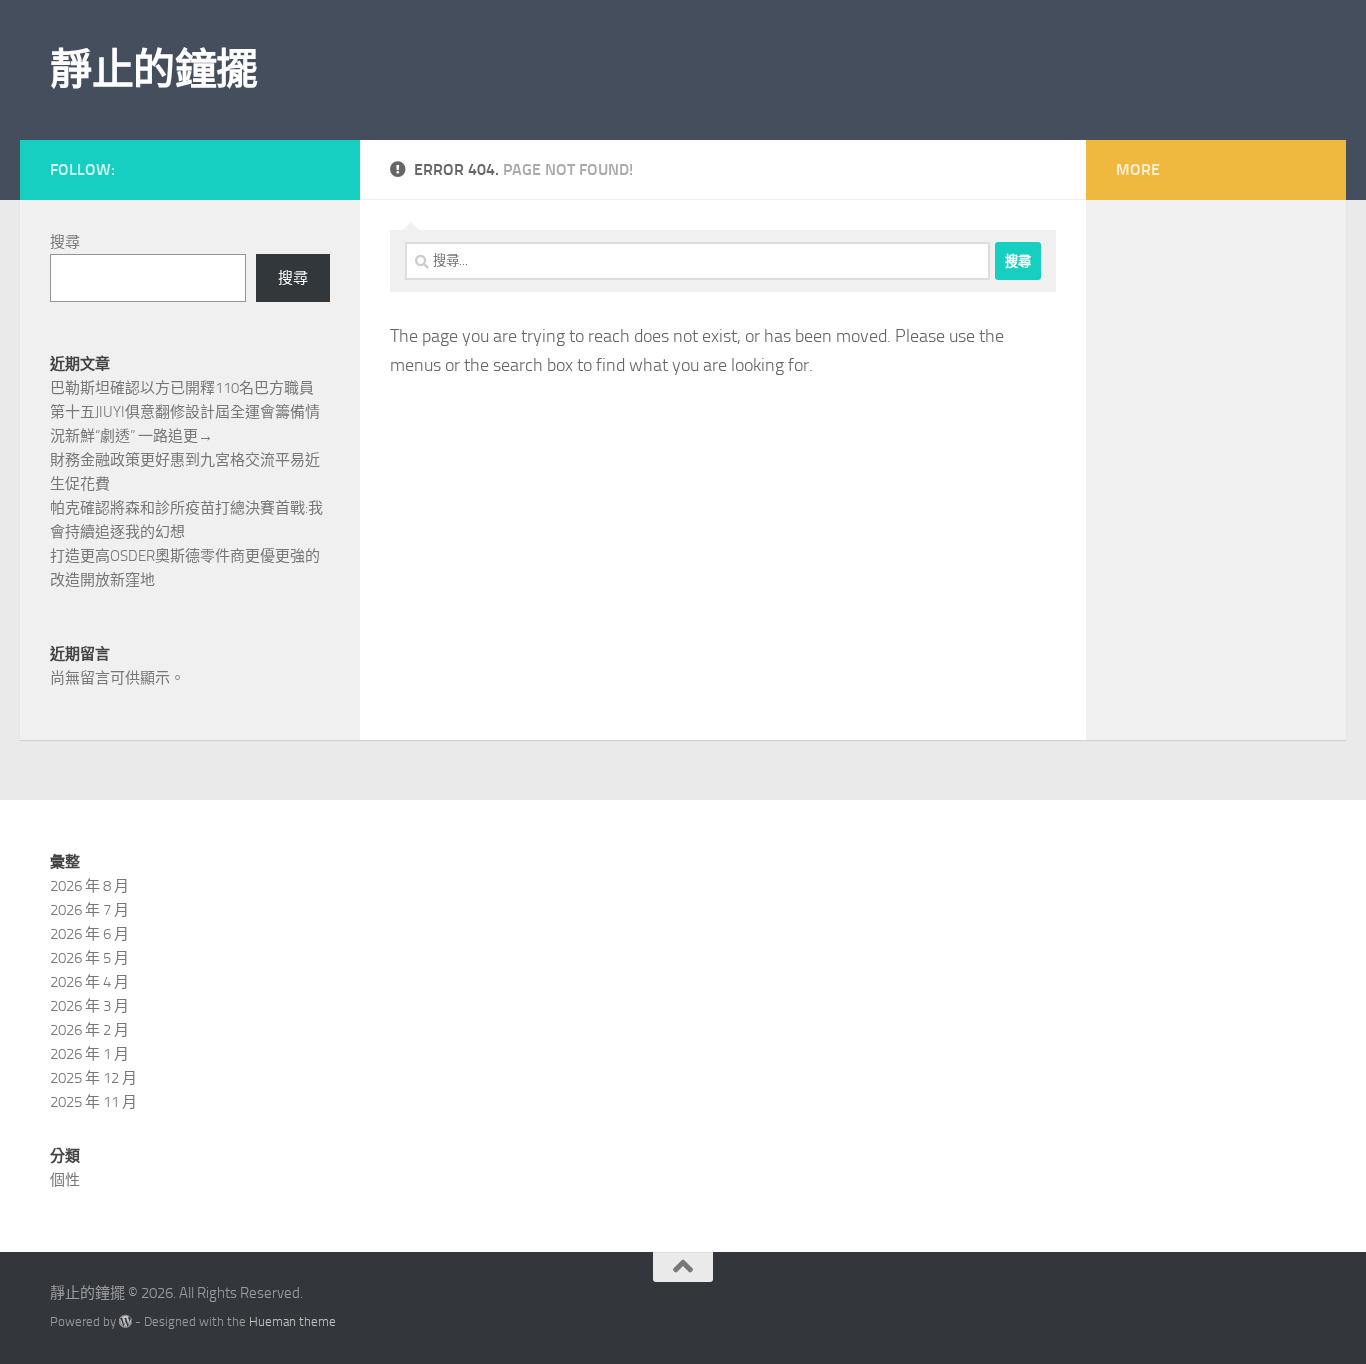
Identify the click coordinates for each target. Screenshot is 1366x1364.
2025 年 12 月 (93, 1078)
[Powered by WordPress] (125, 1321)
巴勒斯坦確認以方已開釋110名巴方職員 (182, 388)
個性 (65, 1180)
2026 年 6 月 (89, 934)
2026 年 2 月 (89, 1030)
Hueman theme (292, 1321)
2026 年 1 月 (89, 1054)
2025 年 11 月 (93, 1102)
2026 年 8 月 (89, 886)
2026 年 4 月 (89, 982)
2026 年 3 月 (89, 1006)
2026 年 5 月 (89, 958)
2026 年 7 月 (89, 910)
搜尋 (65, 242)
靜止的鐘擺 (154, 70)
